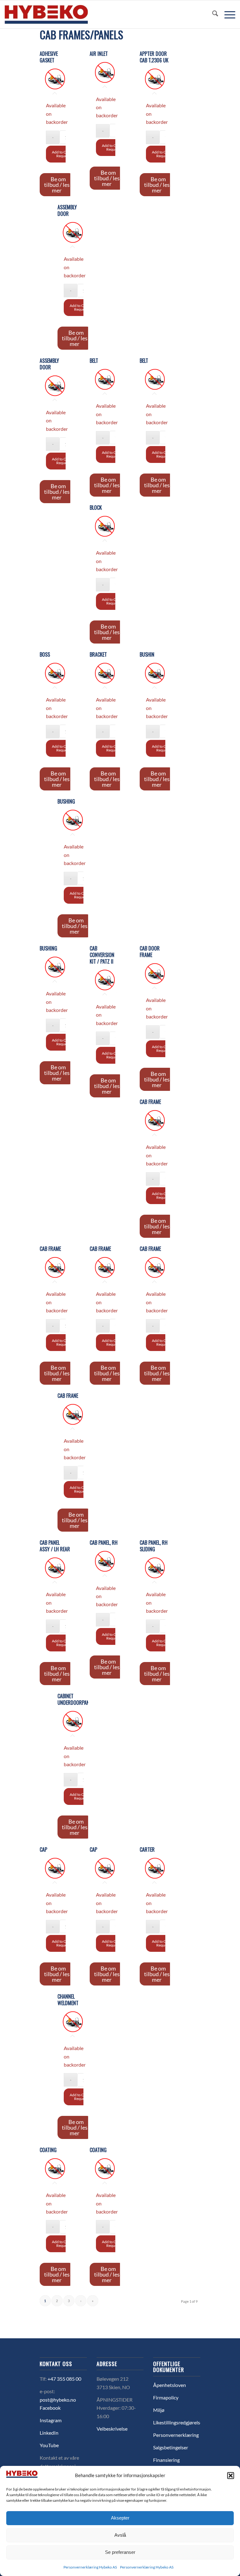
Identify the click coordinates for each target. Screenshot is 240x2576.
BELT (94, 361)
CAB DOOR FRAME (150, 952)
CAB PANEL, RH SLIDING (154, 1546)
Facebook (50, 2408)
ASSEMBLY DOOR (67, 211)
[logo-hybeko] (58, 14)
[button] (231, 2476)
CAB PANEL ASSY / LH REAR (55, 1546)
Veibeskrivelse (112, 2429)
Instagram (51, 2420)
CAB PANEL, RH (104, 1543)
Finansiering (166, 2460)
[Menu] (227, 14)
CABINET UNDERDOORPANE (73, 1699)
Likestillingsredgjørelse (178, 2422)
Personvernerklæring (176, 2435)
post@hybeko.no (58, 2400)
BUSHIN (147, 655)
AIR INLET (99, 54)
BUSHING (66, 802)
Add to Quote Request (63, 154)
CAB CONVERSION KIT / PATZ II (102, 955)
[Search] (212, 14)
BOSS (45, 655)
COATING (48, 2150)
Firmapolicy (166, 2397)
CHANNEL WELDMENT (68, 2000)
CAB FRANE (68, 1396)
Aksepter (120, 2518)
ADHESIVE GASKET (49, 57)
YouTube (49, 2445)
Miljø (159, 2410)
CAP (43, 1850)
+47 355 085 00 (64, 2379)
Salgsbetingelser (171, 2447)
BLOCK (96, 508)
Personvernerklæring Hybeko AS (90, 2567)
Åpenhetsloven (170, 2385)
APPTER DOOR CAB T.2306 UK (154, 57)
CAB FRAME (150, 1102)
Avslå (120, 2535)
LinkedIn (49, 2433)
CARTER (147, 1850)
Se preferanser (120, 2552)
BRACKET (98, 655)
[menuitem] (212, 14)
